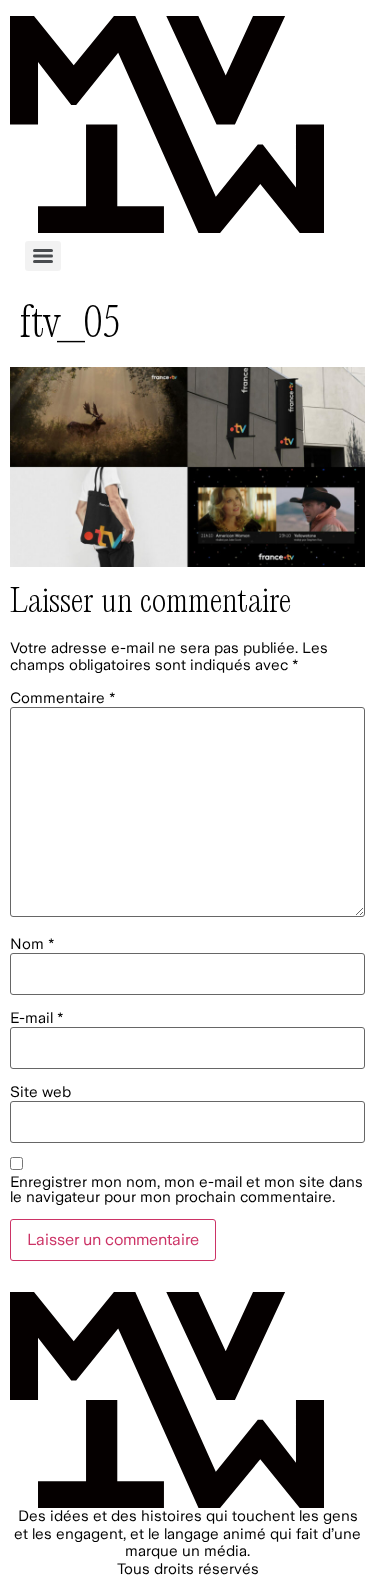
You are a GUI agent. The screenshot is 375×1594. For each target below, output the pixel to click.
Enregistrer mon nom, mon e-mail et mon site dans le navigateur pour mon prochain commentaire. (186, 1190)
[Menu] (43, 256)
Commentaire (63, 698)
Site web (40, 1092)
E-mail (37, 1018)
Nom (32, 944)
